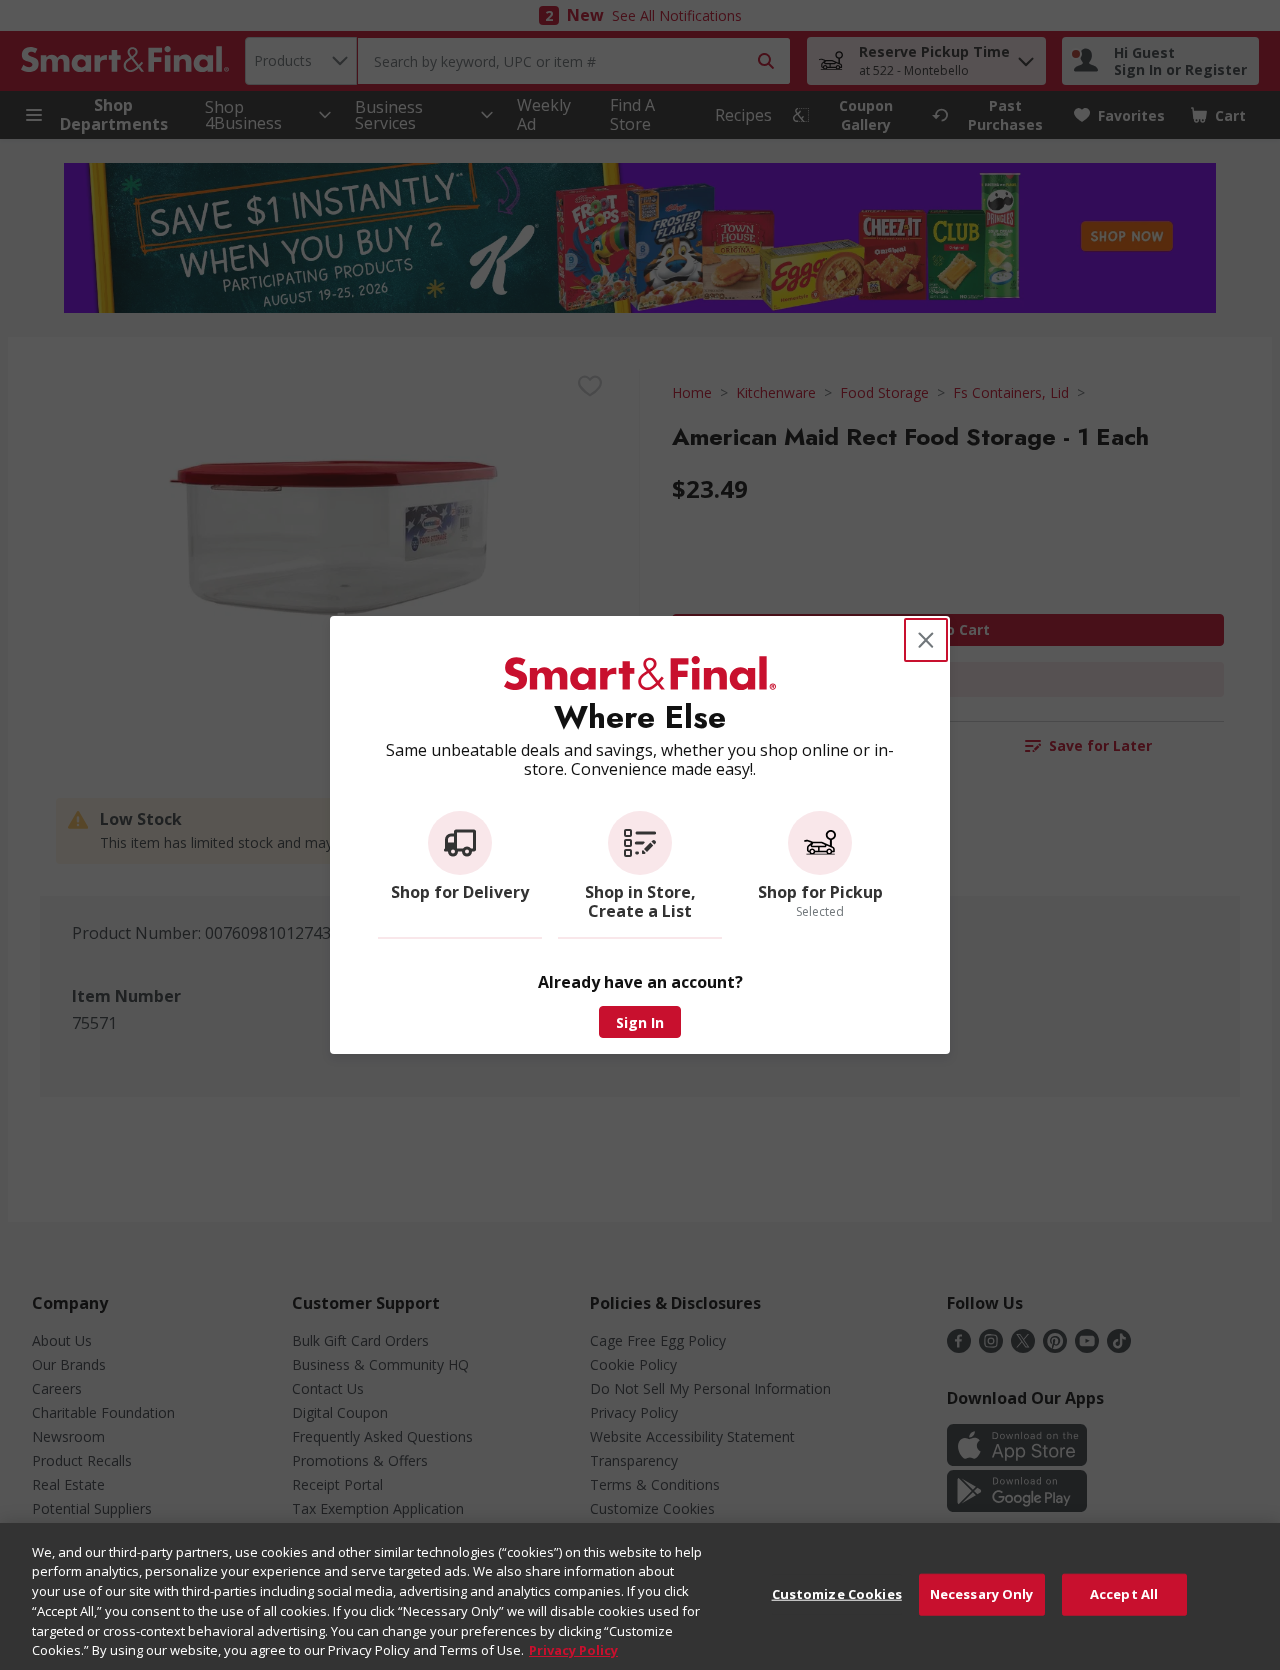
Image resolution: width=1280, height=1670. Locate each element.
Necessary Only (982, 1594)
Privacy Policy (573, 1649)
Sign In (640, 1022)
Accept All (1124, 1594)
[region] (640, 1596)
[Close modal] (926, 640)
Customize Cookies (837, 1594)
